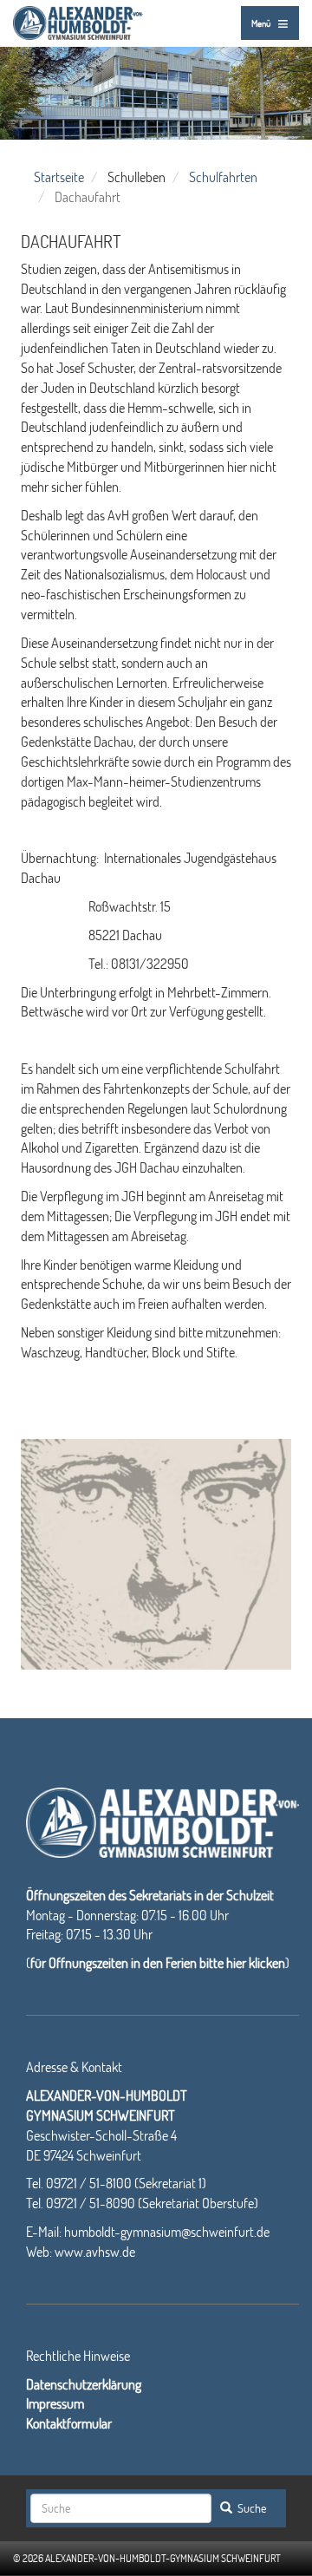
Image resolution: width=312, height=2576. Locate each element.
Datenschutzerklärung (84, 2384)
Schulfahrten (223, 177)
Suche (250, 2508)
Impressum (55, 2403)
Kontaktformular (69, 2423)
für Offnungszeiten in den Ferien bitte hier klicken (158, 1962)
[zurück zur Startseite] (78, 20)
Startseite (59, 177)
